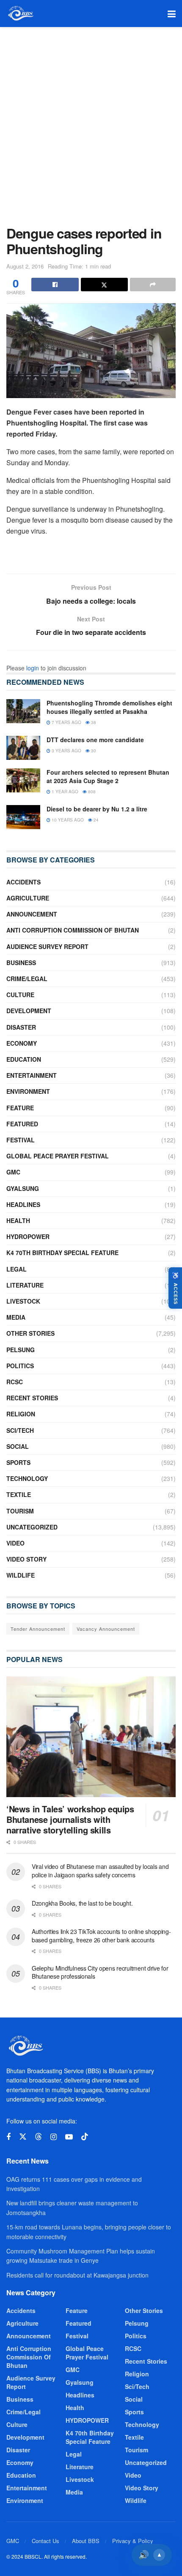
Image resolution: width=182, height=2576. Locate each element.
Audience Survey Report (47, 946)
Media (16, 1317)
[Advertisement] (91, 122)
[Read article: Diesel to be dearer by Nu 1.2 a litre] (23, 817)
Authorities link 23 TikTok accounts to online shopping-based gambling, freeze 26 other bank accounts (101, 1936)
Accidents (23, 882)
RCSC (15, 1382)
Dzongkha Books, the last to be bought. (82, 1903)
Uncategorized (32, 1527)
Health (18, 1220)
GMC (13, 1172)
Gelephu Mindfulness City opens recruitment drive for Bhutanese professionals (100, 1972)
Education (24, 1059)
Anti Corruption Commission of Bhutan (73, 930)
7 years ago (66, 722)
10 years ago (67, 820)
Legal (17, 1269)
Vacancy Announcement (106, 1629)
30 (93, 751)
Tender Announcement (38, 1629)
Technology (27, 1478)
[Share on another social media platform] (153, 285)
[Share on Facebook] (55, 285)
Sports (18, 1462)
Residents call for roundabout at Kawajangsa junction (77, 2275)
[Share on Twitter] (105, 285)
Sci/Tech (20, 1430)
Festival (21, 1140)
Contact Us (45, 2541)
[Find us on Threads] (39, 2137)
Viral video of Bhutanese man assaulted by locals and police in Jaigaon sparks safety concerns (100, 1871)
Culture (20, 995)
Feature (20, 1108)
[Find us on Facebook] (8, 2137)
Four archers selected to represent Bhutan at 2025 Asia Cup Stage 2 (108, 776)
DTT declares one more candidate (95, 740)
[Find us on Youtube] (69, 2137)
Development (29, 1011)
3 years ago (66, 751)
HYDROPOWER (28, 1236)
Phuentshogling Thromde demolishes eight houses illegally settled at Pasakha (109, 707)
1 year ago (64, 792)
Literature (25, 1285)
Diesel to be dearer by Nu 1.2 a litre (97, 809)
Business (21, 963)
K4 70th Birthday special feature (62, 1253)
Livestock (23, 1301)
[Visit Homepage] (20, 14)
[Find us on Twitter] (23, 2137)
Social (18, 1446)
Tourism (20, 1511)
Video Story (26, 1559)
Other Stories (30, 1333)
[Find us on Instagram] (54, 2137)
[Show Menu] (172, 14)
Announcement (32, 914)
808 (91, 792)
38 (93, 722)
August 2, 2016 (25, 266)
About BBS (86, 2541)
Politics (20, 1366)
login (33, 668)
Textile (19, 1494)
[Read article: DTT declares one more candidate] (23, 748)
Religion (21, 1414)
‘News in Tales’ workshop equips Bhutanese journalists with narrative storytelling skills (70, 1819)
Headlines (23, 1204)
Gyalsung (23, 1188)
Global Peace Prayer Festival (58, 1156)
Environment (28, 1091)
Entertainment (32, 1075)
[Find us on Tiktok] (85, 2137)
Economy (22, 1043)
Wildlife (21, 1575)
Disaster (21, 1027)
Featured (22, 1124)
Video (15, 1543)
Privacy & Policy (133, 2541)
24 (95, 820)
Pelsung (21, 1350)
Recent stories (32, 1398)
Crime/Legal (27, 979)
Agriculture (28, 898)
